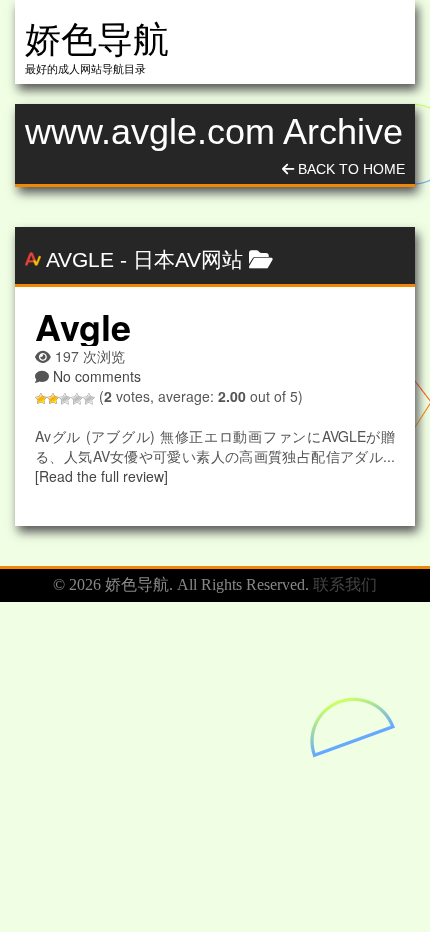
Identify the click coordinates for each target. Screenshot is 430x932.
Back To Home (349, 169)
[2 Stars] (53, 399)
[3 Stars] (65, 399)
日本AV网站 (188, 259)
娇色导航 (97, 39)
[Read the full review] (101, 476)
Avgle (80, 259)
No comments (97, 376)
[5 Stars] (89, 399)
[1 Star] (41, 399)
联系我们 (345, 584)
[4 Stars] (77, 399)
